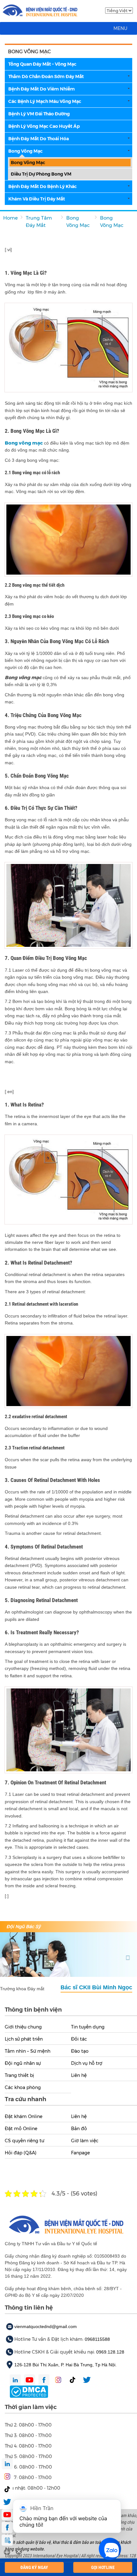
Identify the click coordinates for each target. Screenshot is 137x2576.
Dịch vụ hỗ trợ (87, 2063)
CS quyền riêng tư (25, 2141)
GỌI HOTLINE (103, 2567)
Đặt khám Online (24, 2116)
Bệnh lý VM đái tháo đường (39, 114)
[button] (120, 28)
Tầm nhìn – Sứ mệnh (28, 2051)
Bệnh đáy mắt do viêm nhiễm (42, 89)
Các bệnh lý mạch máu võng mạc (45, 101)
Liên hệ (79, 2075)
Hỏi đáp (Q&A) (21, 2153)
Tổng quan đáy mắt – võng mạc (42, 64)
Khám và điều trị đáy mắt (37, 199)
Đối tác (79, 2039)
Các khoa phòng (23, 2087)
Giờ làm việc (85, 2141)
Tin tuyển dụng (88, 2027)
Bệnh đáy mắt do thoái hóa (39, 139)
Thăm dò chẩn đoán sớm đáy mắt (46, 76)
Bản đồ (79, 2129)
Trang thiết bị (19, 2075)
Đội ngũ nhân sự (23, 2063)
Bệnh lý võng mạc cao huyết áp (44, 126)
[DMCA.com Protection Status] (29, 2391)
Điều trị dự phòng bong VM (41, 174)
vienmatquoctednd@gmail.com (46, 2326)
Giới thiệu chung (23, 2027)
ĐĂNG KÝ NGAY (34, 2567)
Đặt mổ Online (21, 2129)
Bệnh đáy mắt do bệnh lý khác (43, 186)
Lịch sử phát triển (24, 2039)
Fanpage (80, 2153)
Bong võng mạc (25, 151)
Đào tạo (80, 2051)
